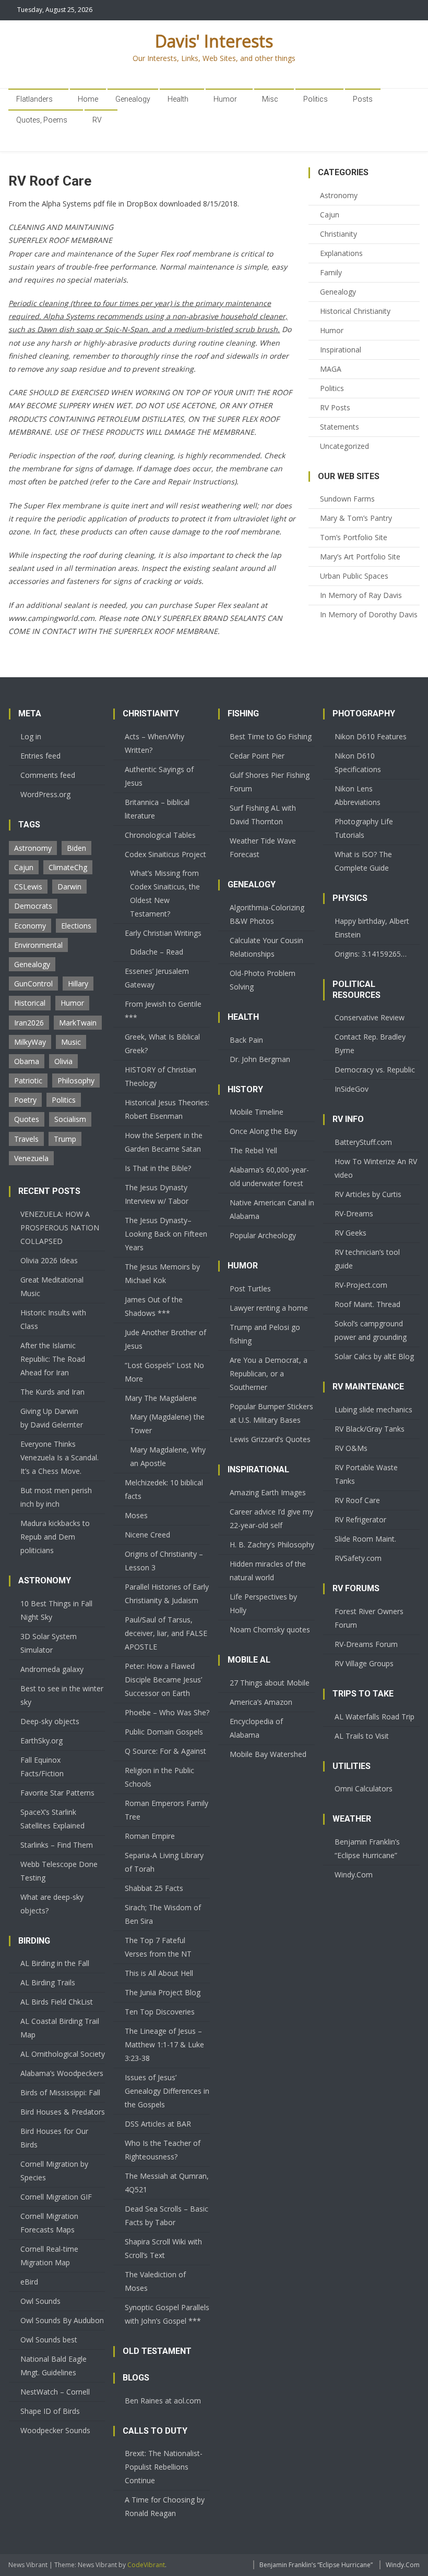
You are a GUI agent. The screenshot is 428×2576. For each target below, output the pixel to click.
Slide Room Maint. (365, 1539)
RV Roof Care (357, 1500)
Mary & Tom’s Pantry (356, 518)
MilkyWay (30, 1042)
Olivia (63, 1061)
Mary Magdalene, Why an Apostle (168, 1456)
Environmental (38, 945)
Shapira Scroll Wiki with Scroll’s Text (163, 2248)
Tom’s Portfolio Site (354, 537)
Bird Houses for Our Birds (54, 2138)
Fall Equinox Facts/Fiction (42, 1767)
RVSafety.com (358, 1558)
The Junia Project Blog (163, 1992)
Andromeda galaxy (52, 1669)
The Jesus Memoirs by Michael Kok (162, 1273)
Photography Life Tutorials (364, 828)
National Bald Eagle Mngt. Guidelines (53, 2366)
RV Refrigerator (360, 1519)
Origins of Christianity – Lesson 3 (164, 1561)
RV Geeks (350, 1233)
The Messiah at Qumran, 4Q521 (167, 2183)
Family (331, 272)
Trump (65, 1139)
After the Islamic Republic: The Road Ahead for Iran (53, 1359)
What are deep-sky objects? (52, 1904)
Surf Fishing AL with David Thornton (263, 815)
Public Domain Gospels (164, 1732)
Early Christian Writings (163, 933)
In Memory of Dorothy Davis (369, 614)
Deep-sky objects (50, 1721)
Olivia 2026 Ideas (49, 1260)
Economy (30, 926)
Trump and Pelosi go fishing (265, 1334)
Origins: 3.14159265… (371, 954)
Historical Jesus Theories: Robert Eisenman (167, 1109)
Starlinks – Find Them (57, 1845)
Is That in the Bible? (158, 1168)
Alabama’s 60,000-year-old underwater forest (269, 1176)
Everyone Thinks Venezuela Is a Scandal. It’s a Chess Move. (60, 1457)
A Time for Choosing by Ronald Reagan (165, 2506)
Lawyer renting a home (269, 1308)
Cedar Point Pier (257, 756)
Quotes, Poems (42, 120)
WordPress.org (45, 794)
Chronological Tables (160, 835)
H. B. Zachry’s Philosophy (272, 1545)
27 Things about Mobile (270, 1683)
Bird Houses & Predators (63, 2112)
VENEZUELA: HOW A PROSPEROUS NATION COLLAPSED (60, 1228)
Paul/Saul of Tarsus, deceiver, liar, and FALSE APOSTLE (166, 1633)
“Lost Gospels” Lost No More (164, 1372)
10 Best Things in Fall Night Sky (56, 1610)
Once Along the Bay (263, 1131)
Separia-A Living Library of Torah (164, 1862)
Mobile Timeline (257, 1112)
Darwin (69, 887)
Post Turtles (250, 1289)
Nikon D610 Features (371, 736)
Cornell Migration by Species (54, 2171)
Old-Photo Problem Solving (263, 980)
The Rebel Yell (253, 1150)
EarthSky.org (41, 1741)
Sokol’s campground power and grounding (371, 1330)
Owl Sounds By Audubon (62, 2320)
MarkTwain (78, 1023)
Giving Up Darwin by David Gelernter (52, 1418)
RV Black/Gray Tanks (370, 1429)
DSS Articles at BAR (158, 2124)
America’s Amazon (261, 1702)
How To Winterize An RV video (376, 1168)
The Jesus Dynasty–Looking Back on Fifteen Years (166, 1234)
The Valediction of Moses (155, 2281)
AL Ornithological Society (63, 2054)
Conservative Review (370, 1017)
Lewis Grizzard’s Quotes (270, 1439)
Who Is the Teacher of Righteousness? (163, 2150)
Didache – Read (157, 952)
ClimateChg (68, 867)
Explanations (341, 253)
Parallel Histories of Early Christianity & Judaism (167, 1594)
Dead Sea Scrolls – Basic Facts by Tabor (167, 2215)
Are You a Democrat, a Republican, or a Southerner (269, 1374)
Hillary (78, 984)
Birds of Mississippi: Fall (60, 2092)
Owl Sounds (40, 2301)
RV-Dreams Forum (366, 1644)
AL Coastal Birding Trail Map (60, 2028)
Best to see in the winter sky (62, 1695)
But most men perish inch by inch (56, 1497)
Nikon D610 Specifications (358, 762)
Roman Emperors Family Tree (167, 1810)
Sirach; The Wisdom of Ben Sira (163, 1914)
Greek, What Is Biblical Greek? (162, 1043)
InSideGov (352, 1089)
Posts (363, 99)
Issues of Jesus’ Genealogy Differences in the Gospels (167, 2091)
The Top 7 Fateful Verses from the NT (158, 1947)
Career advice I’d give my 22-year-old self (271, 1518)
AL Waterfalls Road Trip (374, 1717)
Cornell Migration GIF (56, 2197)
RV (97, 120)
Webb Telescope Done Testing (59, 1871)
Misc (270, 99)
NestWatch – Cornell (55, 2392)
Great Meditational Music (52, 1286)
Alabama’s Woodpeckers (62, 2073)
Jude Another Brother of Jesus (165, 1339)
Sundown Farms (347, 499)
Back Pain (246, 1040)
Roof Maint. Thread (367, 1304)
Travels (26, 1139)
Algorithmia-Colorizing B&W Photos (267, 914)
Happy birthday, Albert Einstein (372, 928)
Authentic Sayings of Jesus (159, 776)
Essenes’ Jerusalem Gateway (157, 978)
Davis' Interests (214, 41)
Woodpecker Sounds (55, 2430)
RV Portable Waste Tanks (366, 1474)
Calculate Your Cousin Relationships (266, 947)
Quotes (27, 1119)
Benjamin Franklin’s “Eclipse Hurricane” (367, 1848)
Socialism (70, 1119)
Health (178, 99)
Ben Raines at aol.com (163, 2401)
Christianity (338, 234)
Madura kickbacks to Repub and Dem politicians (55, 1537)
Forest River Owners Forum (369, 1618)
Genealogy (133, 99)
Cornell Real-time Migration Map (49, 2256)
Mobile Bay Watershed (268, 1754)
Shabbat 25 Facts (154, 1888)
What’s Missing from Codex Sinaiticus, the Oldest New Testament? (165, 893)
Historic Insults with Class (53, 1319)
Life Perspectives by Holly (263, 1603)
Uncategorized (344, 446)
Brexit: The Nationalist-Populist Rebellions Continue (164, 2467)
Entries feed (40, 756)
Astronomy (339, 195)
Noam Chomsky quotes (270, 1629)
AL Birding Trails (48, 1982)
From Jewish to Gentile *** (163, 1011)
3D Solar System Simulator (49, 1643)
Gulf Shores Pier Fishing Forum (270, 782)
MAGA (331, 369)
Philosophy (76, 1081)
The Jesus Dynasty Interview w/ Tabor (157, 1194)
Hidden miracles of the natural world (268, 1571)
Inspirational (341, 350)
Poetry (25, 1100)
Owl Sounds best (49, 2340)
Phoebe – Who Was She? (167, 1712)
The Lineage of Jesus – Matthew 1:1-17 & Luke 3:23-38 (164, 2044)
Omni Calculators (364, 1788)
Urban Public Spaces (354, 576)
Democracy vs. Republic (375, 1070)
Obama (27, 1061)
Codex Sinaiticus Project (165, 854)
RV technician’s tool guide (367, 1259)
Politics (316, 99)
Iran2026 (29, 1023)
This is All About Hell (159, 1973)
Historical (30, 1003)
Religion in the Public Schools (159, 1777)
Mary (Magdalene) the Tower (167, 1424)
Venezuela (31, 1158)
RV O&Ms (351, 1448)
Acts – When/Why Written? (154, 743)
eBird (29, 2282)
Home (88, 99)
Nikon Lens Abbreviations (358, 795)
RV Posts (335, 407)
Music (71, 1042)
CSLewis (28, 887)
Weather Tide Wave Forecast (263, 847)
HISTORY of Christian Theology (160, 1076)
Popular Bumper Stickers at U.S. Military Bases (271, 1413)
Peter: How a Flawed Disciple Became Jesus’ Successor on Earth (163, 1680)
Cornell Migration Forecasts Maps (49, 2223)
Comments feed (48, 775)
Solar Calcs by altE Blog (374, 1356)
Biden (76, 848)
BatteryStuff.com (363, 1142)
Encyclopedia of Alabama (256, 1728)
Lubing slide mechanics (373, 1409)
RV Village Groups (364, 1663)
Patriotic (28, 1081)
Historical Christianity (355, 311)
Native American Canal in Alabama (272, 1209)
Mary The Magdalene (161, 1398)
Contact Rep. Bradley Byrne (370, 1043)
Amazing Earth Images (268, 1492)
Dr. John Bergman (260, 1059)
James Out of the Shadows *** (154, 1306)
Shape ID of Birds (50, 2411)
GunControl (33, 984)
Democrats (33, 906)
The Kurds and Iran (52, 1392)
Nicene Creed (147, 1535)
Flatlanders (34, 99)
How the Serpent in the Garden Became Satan (164, 1142)
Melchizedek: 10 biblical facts (164, 1489)
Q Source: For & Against (165, 1751)
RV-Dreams (354, 1213)
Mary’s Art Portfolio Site (360, 557)
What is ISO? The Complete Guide (363, 861)
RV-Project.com (361, 1285)
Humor (225, 99)
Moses (136, 1515)
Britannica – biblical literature (157, 809)
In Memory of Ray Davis (361, 595)
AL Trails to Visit (362, 1736)
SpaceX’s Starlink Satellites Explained (52, 1819)
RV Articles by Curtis (368, 1194)
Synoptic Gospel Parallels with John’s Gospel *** (167, 2314)
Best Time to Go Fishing (271, 736)
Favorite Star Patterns (57, 1793)
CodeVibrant (146, 2565)
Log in (31, 736)
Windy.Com (354, 1875)
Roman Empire (150, 1836)
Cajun (330, 215)
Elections (76, 926)
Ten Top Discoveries (160, 2012)
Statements (340, 427)
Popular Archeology (263, 1235)
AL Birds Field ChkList (57, 2002)
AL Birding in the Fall (55, 1963)
